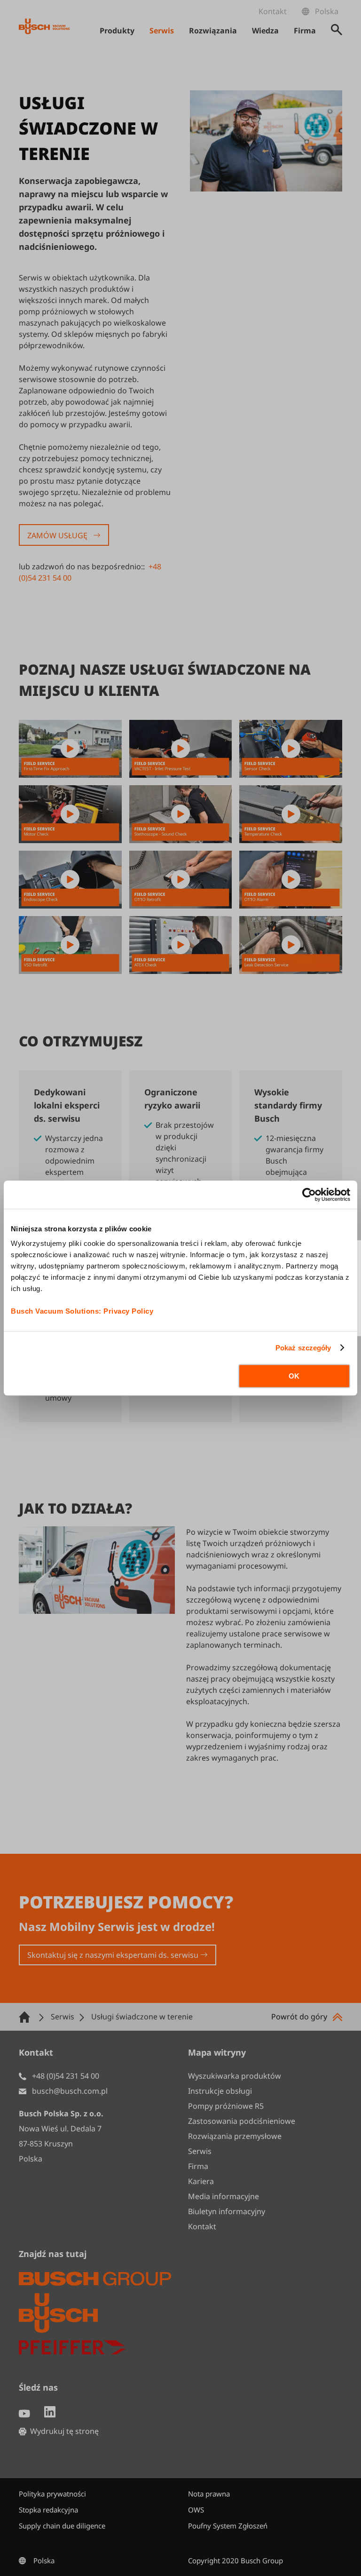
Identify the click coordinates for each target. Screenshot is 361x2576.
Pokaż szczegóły (303, 1348)
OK (294, 1376)
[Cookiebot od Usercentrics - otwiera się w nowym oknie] (309, 1195)
